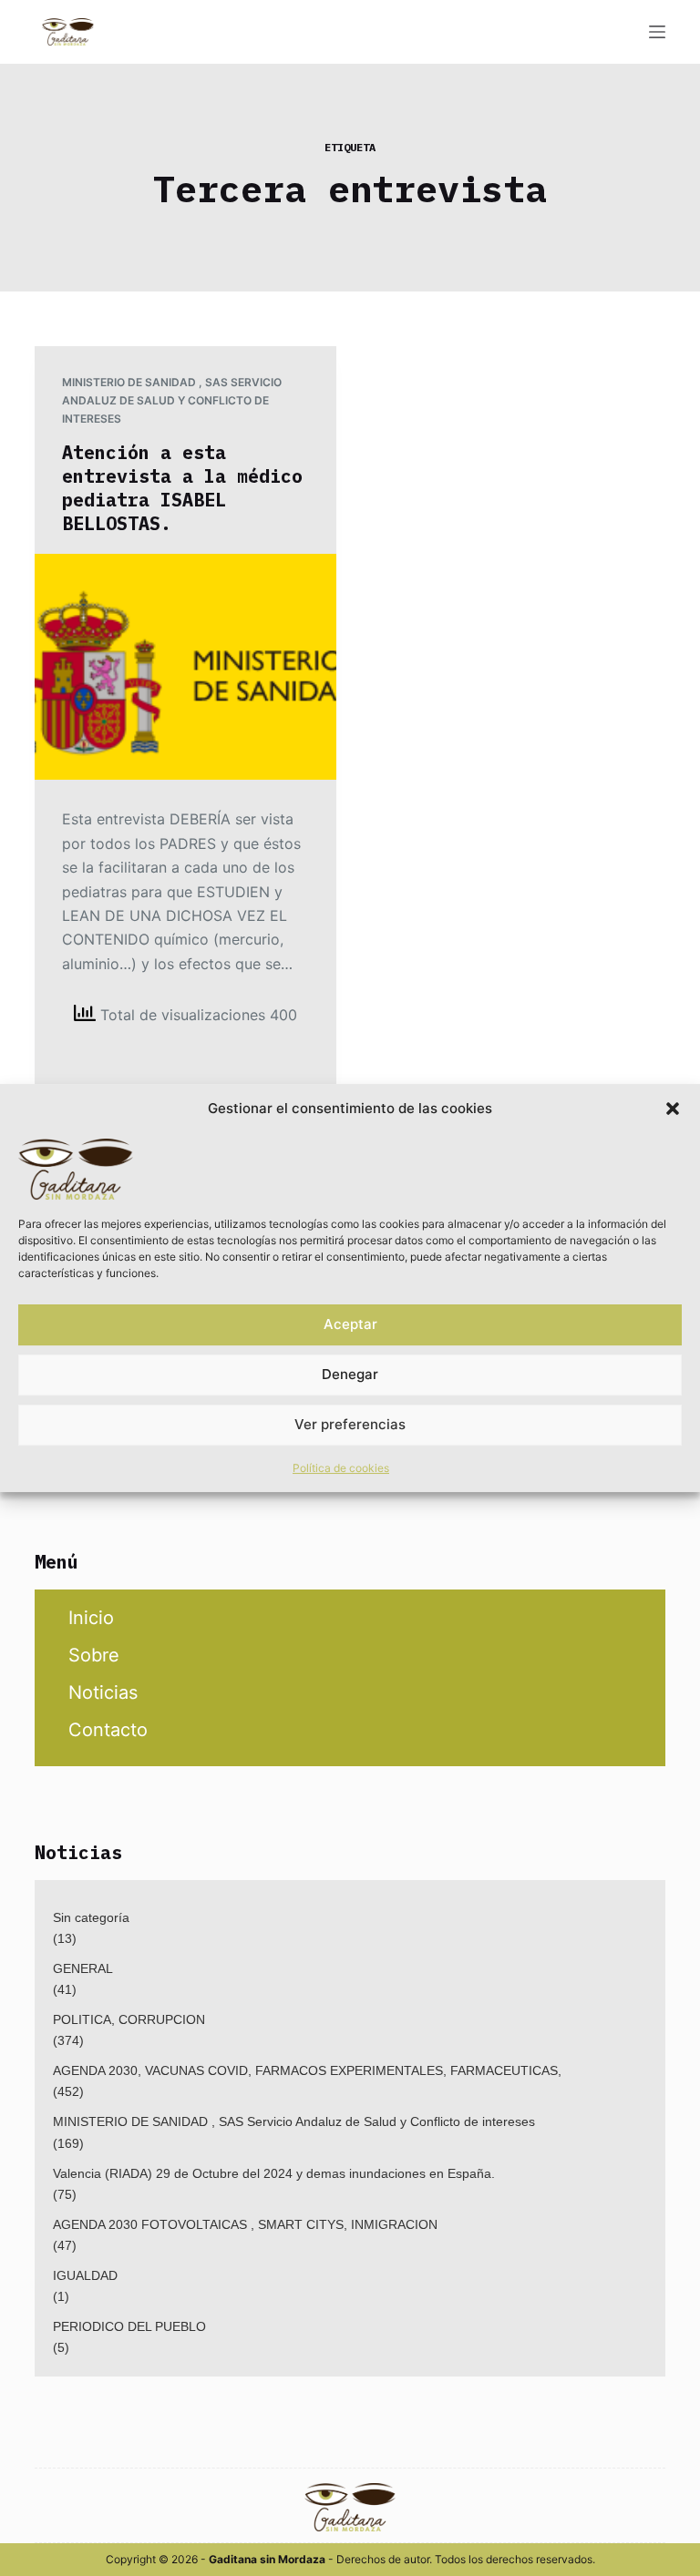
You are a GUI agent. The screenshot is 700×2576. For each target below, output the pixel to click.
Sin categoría (91, 1917)
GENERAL (83, 1968)
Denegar (350, 1374)
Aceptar (350, 1324)
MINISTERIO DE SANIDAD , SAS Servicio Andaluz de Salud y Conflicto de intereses (172, 400)
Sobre (94, 1655)
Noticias (103, 1692)
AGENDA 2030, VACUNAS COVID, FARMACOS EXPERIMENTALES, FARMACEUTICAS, (307, 2070)
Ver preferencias (350, 1424)
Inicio (91, 1618)
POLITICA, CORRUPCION (129, 2019)
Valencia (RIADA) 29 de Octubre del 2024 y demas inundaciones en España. (274, 2173)
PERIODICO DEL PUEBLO (129, 2326)
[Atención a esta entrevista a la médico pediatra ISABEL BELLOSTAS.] (185, 667)
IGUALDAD (85, 2275)
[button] (673, 1109)
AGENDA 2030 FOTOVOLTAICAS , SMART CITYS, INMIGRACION (245, 2224)
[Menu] (657, 32)
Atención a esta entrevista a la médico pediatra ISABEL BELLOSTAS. (182, 488)
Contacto (108, 1730)
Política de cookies (341, 1468)
